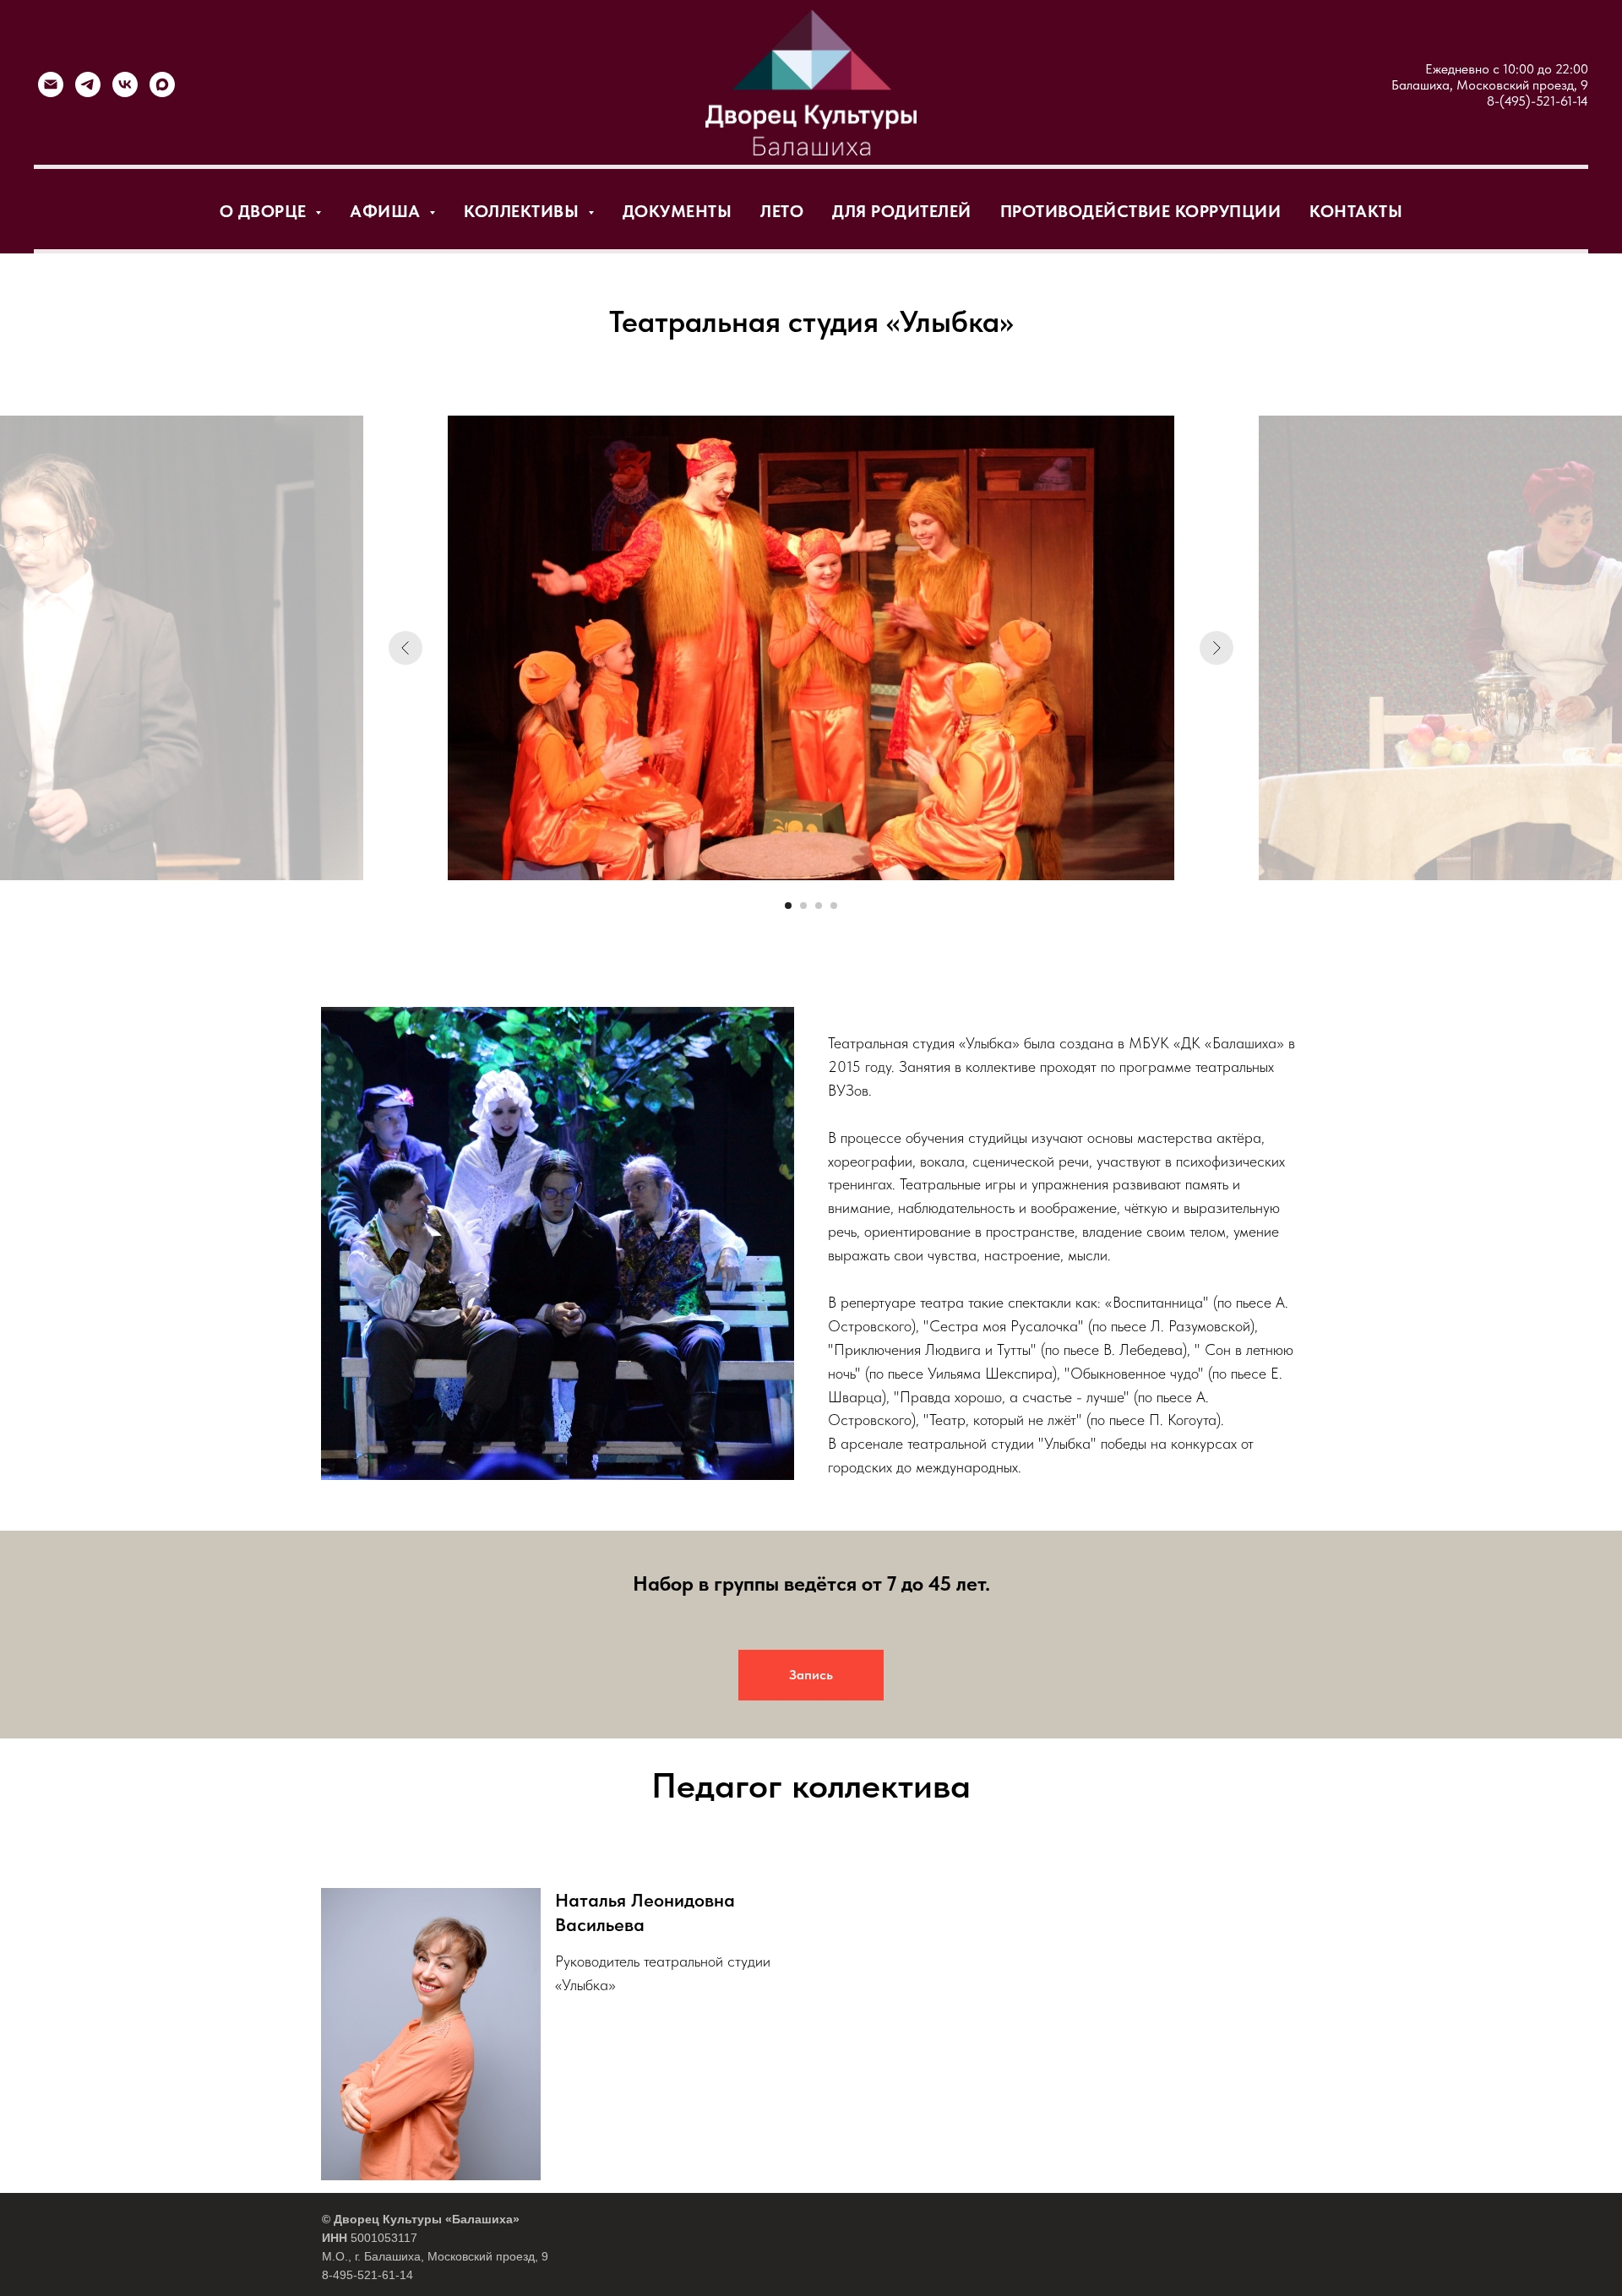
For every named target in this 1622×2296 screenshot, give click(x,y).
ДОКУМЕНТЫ (678, 211)
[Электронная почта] (51, 84)
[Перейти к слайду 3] (819, 906)
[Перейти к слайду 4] (834, 906)
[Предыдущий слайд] (405, 648)
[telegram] (88, 84)
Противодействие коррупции (1141, 211)
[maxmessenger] (162, 84)
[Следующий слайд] (1216, 648)
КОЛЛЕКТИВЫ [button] (524, 211)
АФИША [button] (387, 211)
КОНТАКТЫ (1356, 211)
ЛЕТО (782, 211)
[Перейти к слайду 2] (803, 906)
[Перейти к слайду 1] (788, 906)
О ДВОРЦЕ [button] (266, 211)
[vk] (125, 84)
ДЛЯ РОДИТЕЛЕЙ (902, 211)
